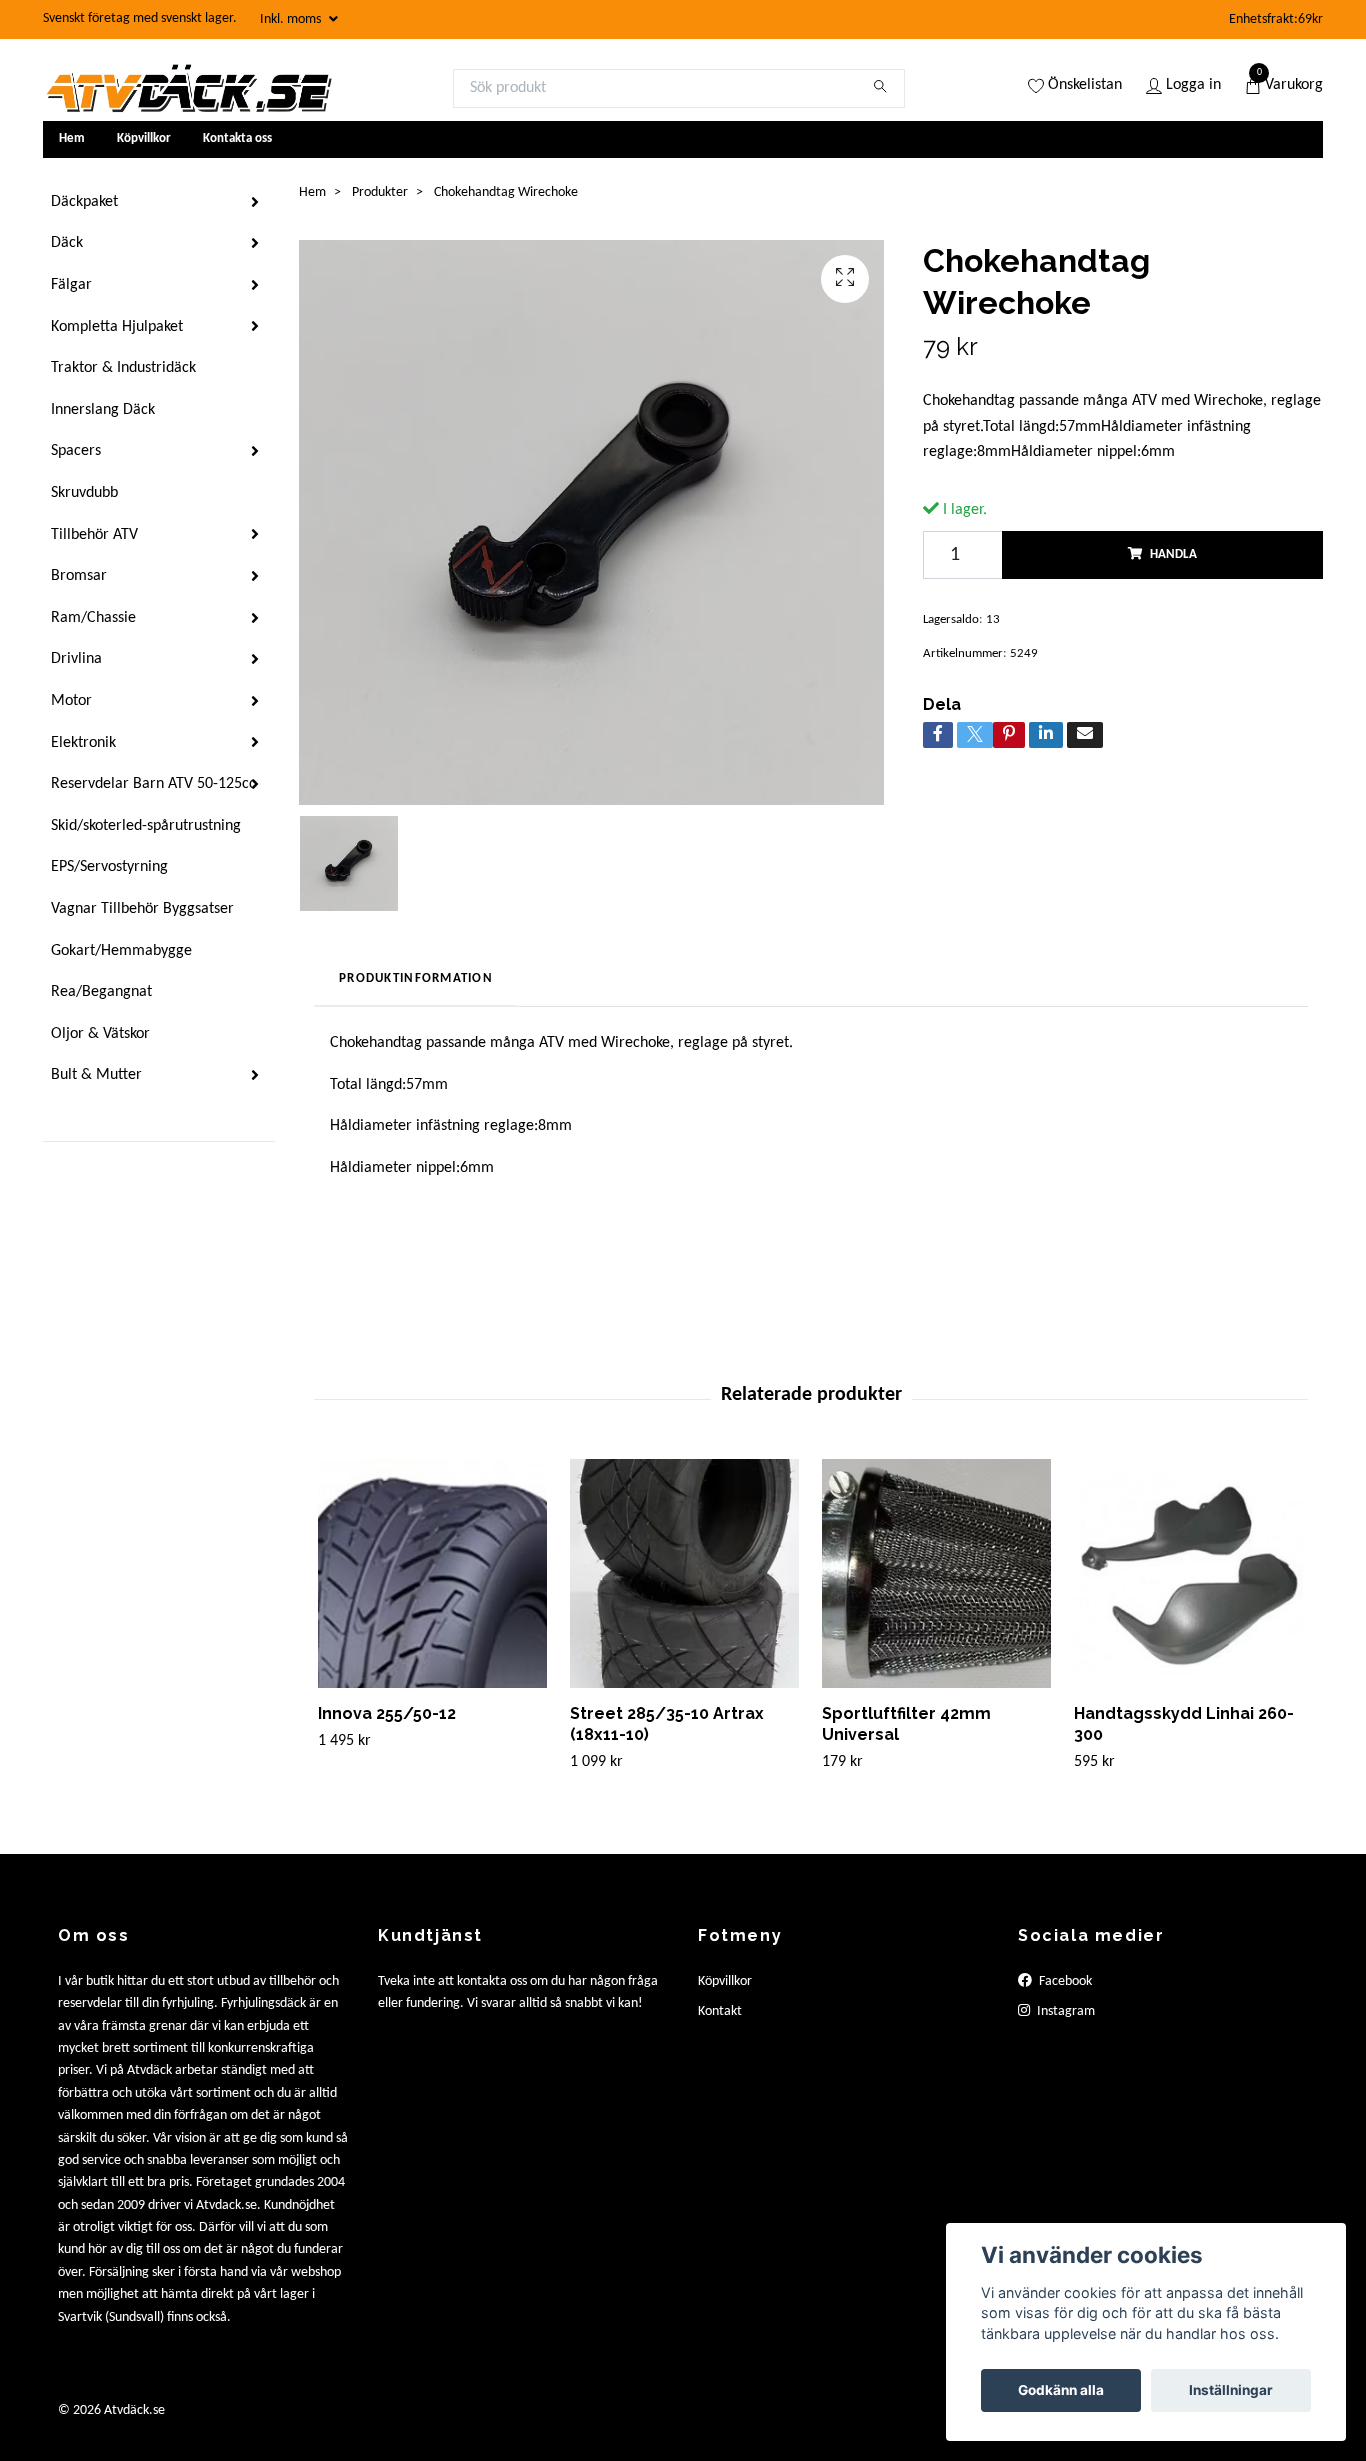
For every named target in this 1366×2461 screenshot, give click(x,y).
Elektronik (83, 743)
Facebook (1064, 1981)
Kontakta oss (237, 138)
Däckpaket (84, 202)
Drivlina (76, 659)
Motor (71, 701)
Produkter (380, 192)
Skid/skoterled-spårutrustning (146, 826)
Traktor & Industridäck (123, 368)
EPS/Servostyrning (109, 867)
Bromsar (79, 576)
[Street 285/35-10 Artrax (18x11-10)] (684, 1573)
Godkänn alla (1061, 2390)
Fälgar (71, 285)
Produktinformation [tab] (416, 978)
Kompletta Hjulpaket (117, 327)
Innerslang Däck (103, 410)
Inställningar (1231, 2390)
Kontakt (720, 2011)
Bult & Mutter (96, 1075)
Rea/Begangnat (101, 992)
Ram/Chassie (93, 618)
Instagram (1064, 2011)
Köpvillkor (144, 138)
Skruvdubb (84, 493)
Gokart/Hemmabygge (121, 951)
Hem (72, 138)
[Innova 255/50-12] (432, 1573)
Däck (67, 243)
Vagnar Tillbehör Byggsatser (142, 909)
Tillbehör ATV (94, 535)
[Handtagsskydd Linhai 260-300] (1188, 1573)
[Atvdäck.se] (188, 88)
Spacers (76, 451)
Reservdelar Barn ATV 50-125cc (153, 784)
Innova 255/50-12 (387, 1713)
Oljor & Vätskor (100, 1034)
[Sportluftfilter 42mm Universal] (936, 1573)
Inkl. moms (292, 19)
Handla (1173, 554)
